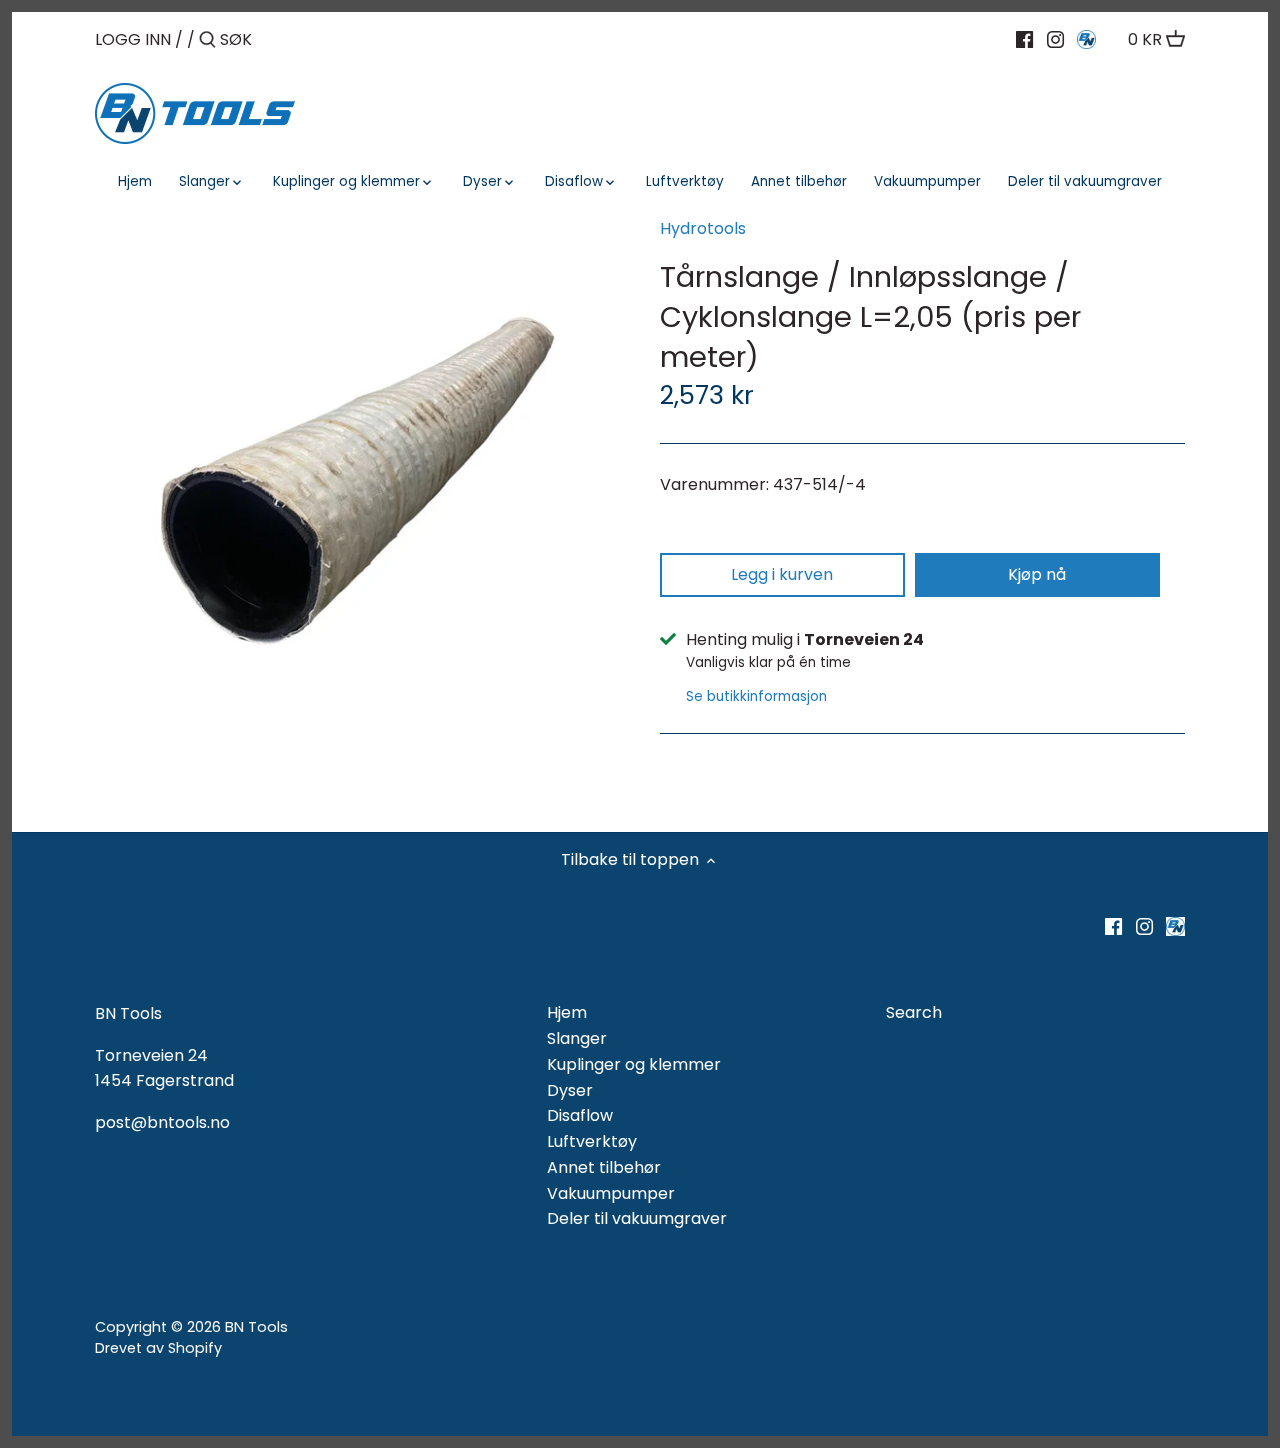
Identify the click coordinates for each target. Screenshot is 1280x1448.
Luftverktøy (592, 1141)
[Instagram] (1055, 39)
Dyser (570, 1090)
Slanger (577, 1038)
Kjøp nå (1037, 574)
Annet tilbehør (604, 1167)
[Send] (207, 41)
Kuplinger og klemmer (634, 1064)
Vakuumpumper (611, 1193)
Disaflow (580, 1115)
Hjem (567, 1012)
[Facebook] (1024, 39)
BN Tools (256, 1327)
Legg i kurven (782, 574)
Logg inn (133, 39)
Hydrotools (703, 228)
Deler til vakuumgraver (637, 1218)
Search (914, 1012)
